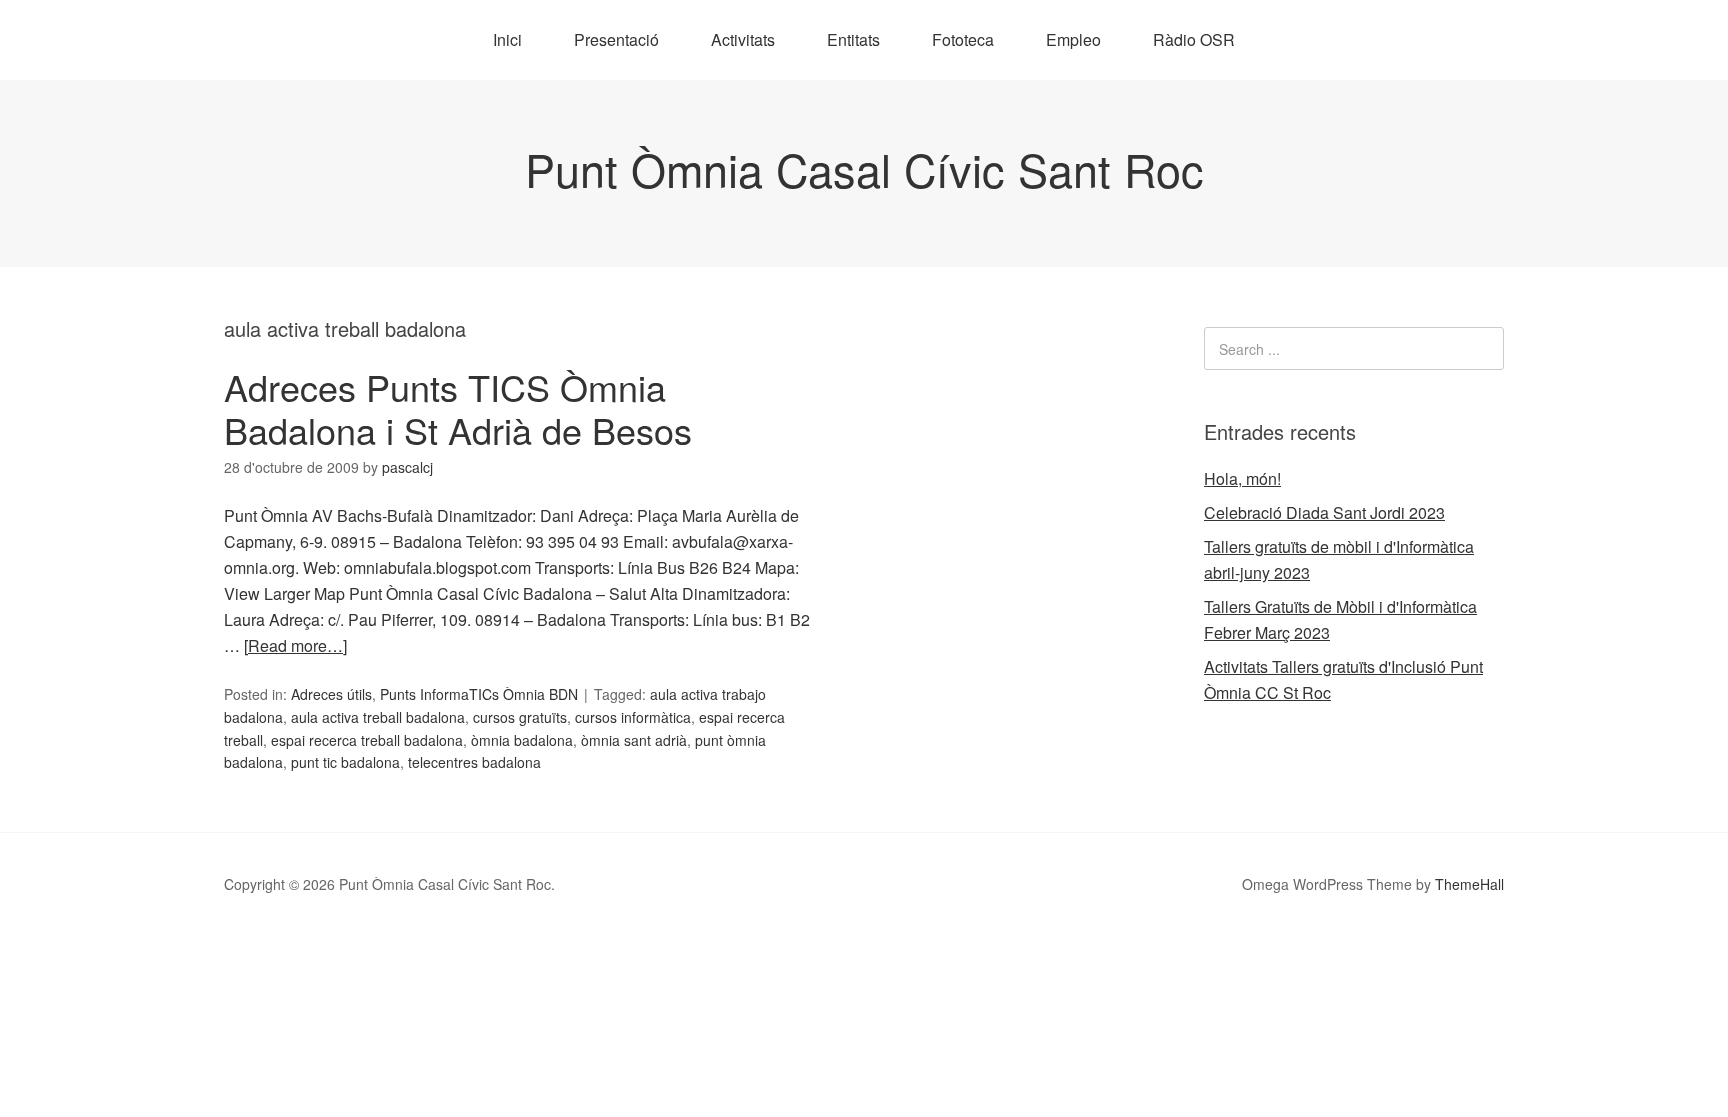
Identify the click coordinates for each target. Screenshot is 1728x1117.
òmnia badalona (522, 740)
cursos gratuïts (520, 717)
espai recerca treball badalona (367, 740)
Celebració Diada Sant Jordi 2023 (1324, 512)
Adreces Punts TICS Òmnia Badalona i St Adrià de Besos (458, 408)
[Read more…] (295, 645)
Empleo (1073, 39)
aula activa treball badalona (378, 717)
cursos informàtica (633, 717)
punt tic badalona (345, 762)
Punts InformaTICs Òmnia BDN (479, 694)
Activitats (743, 39)
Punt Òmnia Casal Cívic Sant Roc (864, 168)
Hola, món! (1242, 478)
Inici (507, 39)
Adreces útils (331, 694)
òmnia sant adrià (634, 740)
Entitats (853, 39)
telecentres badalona (474, 762)
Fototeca (963, 39)
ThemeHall (1469, 884)
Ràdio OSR (1194, 39)
